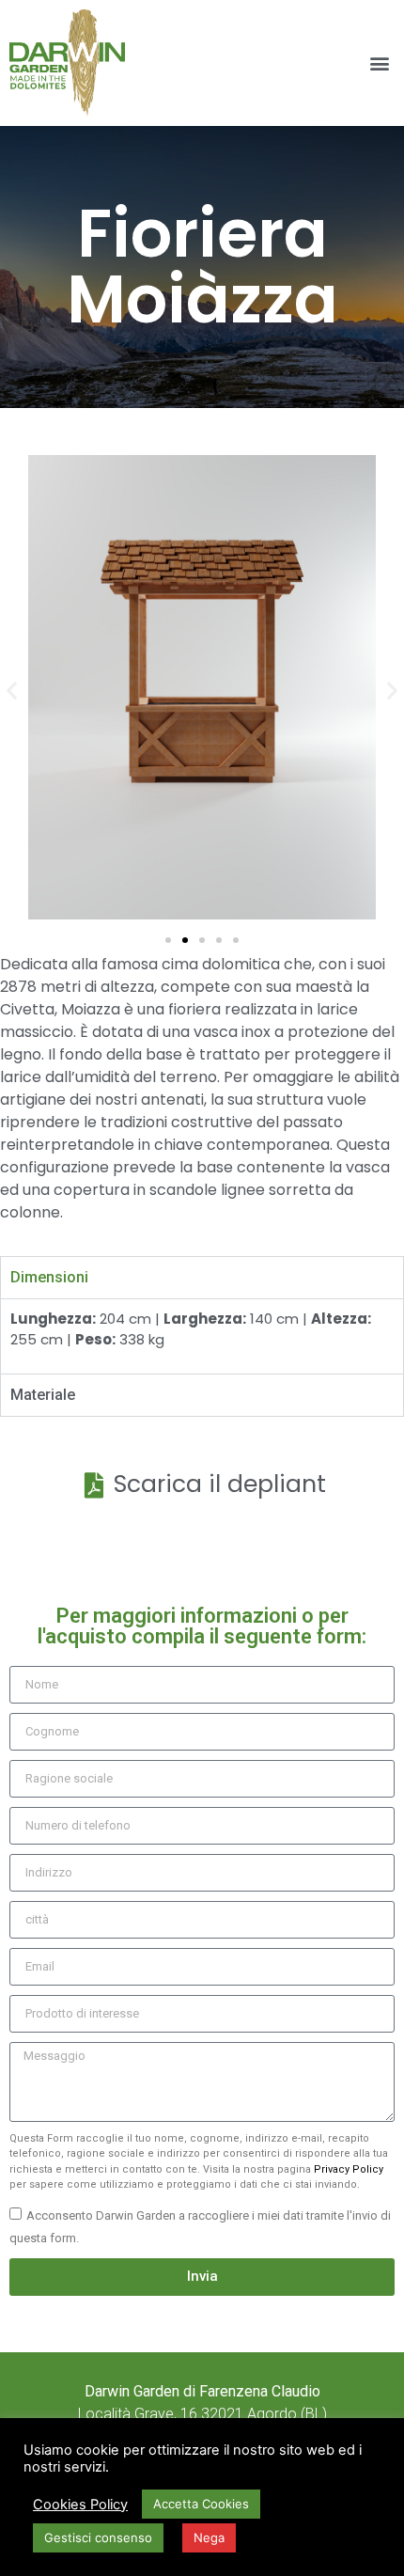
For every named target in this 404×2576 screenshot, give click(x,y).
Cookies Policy (80, 2505)
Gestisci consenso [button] (98, 2537)
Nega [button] (209, 2537)
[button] (379, 63)
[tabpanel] (202, 1336)
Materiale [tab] (43, 1395)
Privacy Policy (349, 2169)
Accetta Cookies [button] (201, 2504)
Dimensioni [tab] (49, 1277)
